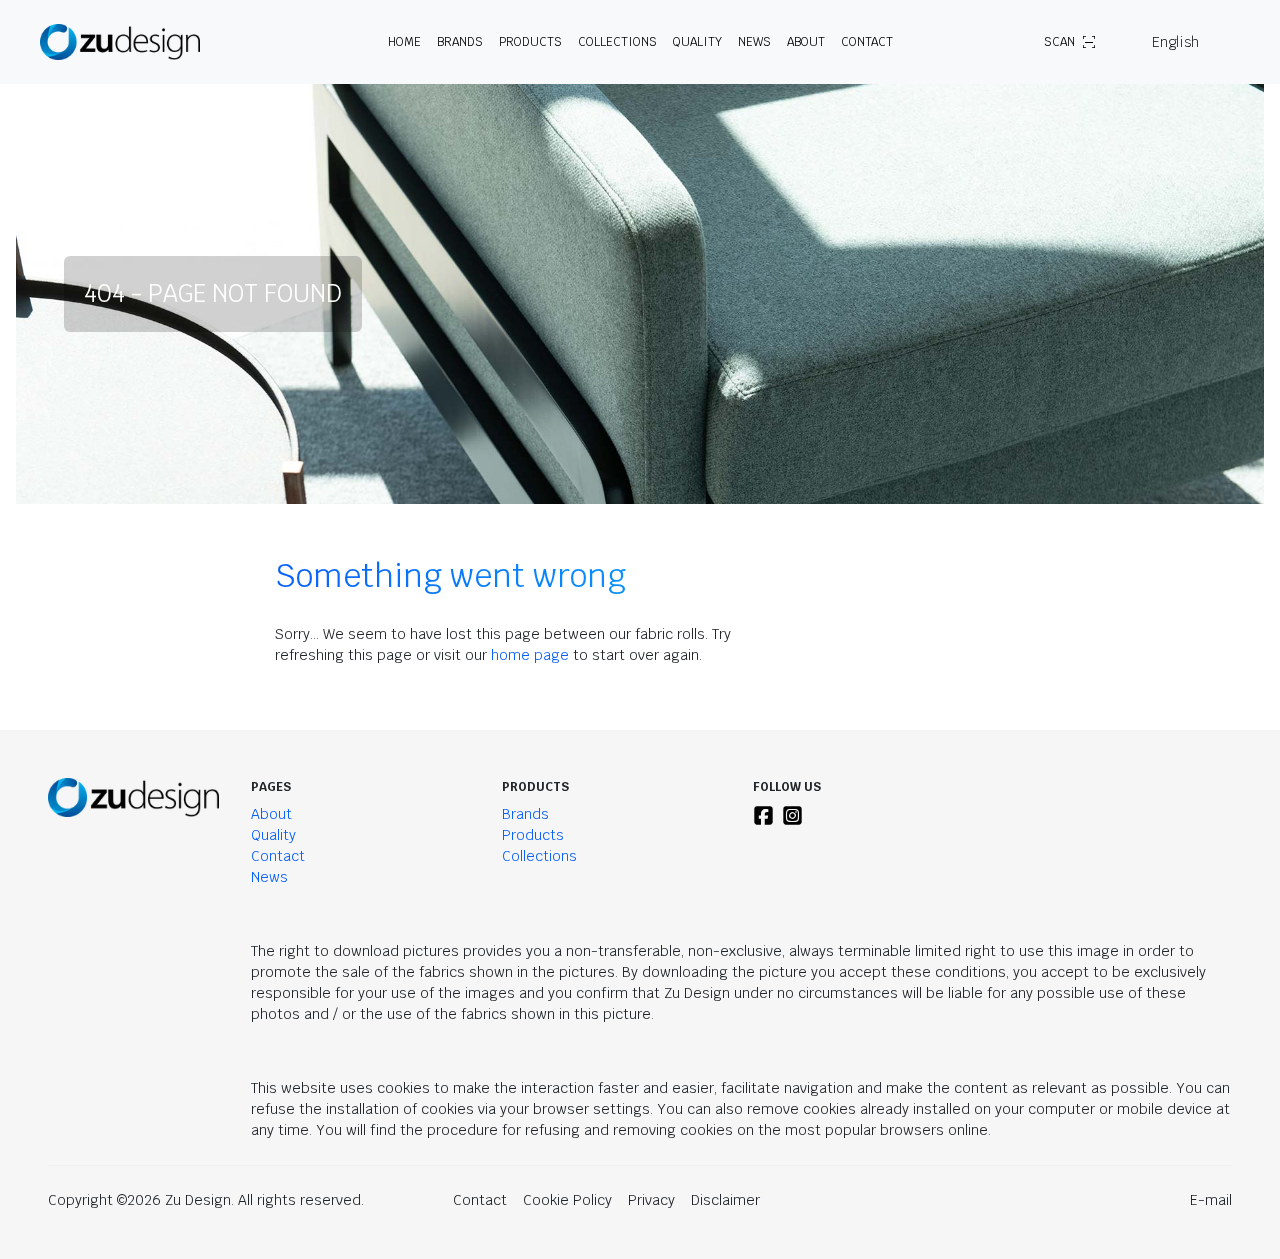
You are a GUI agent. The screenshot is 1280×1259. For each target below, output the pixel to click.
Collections (617, 42)
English (1175, 42)
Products (533, 835)
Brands (525, 814)
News (754, 42)
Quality (697, 42)
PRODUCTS (530, 42)
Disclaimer (725, 1200)
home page (530, 655)
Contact (867, 42)
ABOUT (806, 42)
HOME (404, 42)
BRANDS (460, 42)
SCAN (1059, 42)
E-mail (1211, 1200)
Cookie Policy (567, 1200)
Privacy (651, 1200)
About (271, 814)
